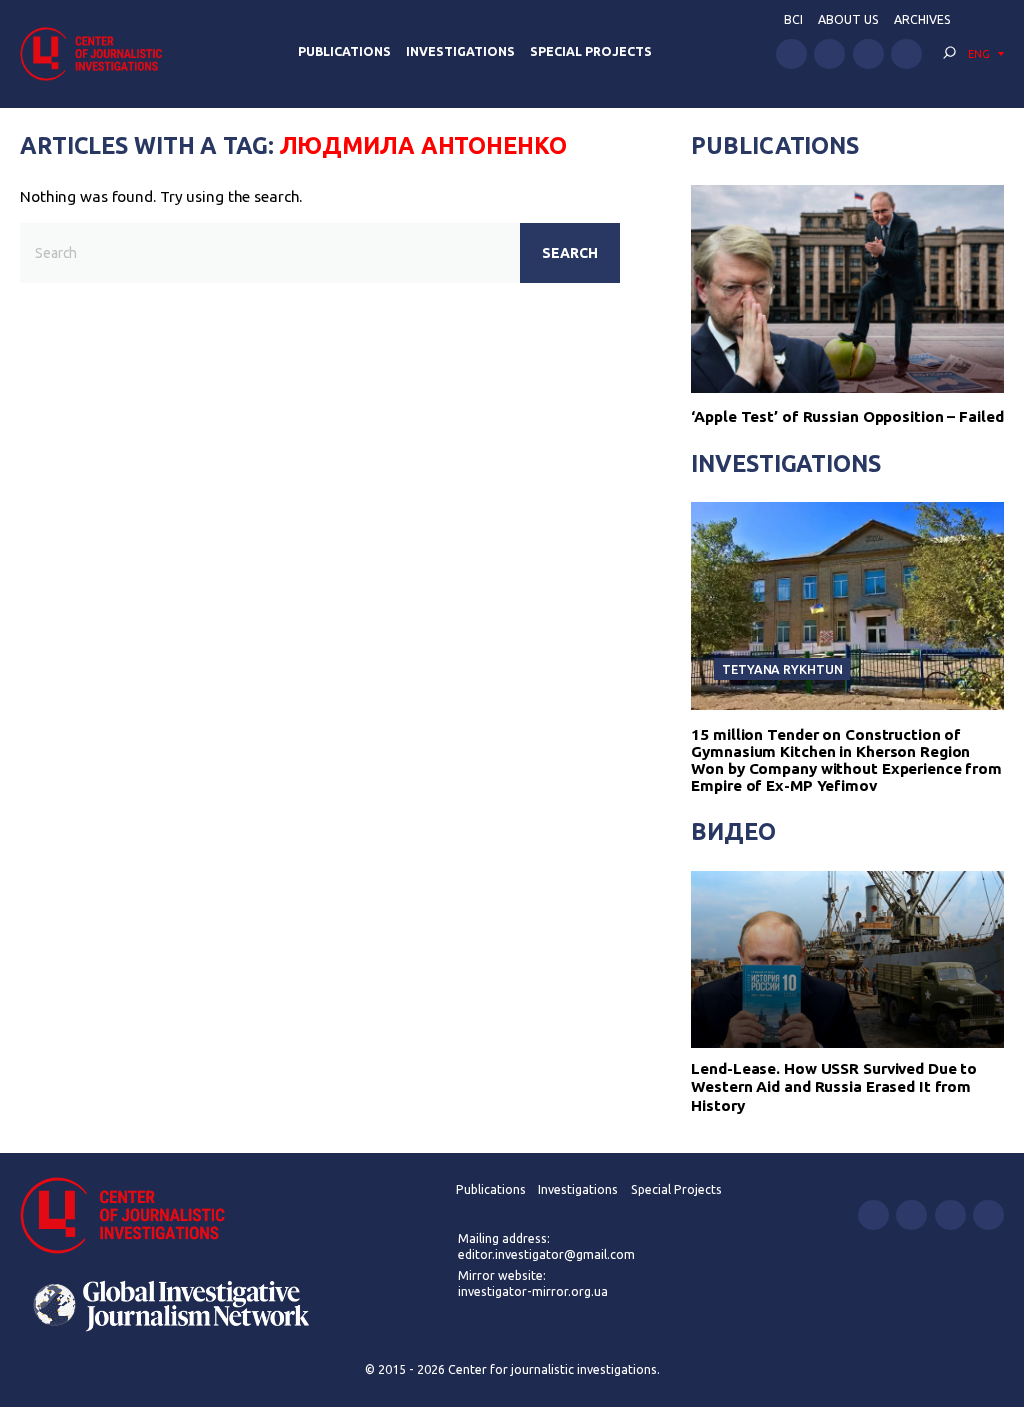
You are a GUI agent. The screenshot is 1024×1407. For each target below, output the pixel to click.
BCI (793, 19)
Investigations (460, 51)
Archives (922, 19)
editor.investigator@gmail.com (546, 1254)
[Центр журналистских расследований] (97, 53)
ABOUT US (848, 19)
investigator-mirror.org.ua (533, 1291)
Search (570, 253)
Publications (344, 51)
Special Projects (591, 51)
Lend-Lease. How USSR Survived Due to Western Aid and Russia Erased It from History (834, 1087)
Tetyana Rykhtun (782, 669)
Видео (733, 831)
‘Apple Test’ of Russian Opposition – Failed (847, 416)
